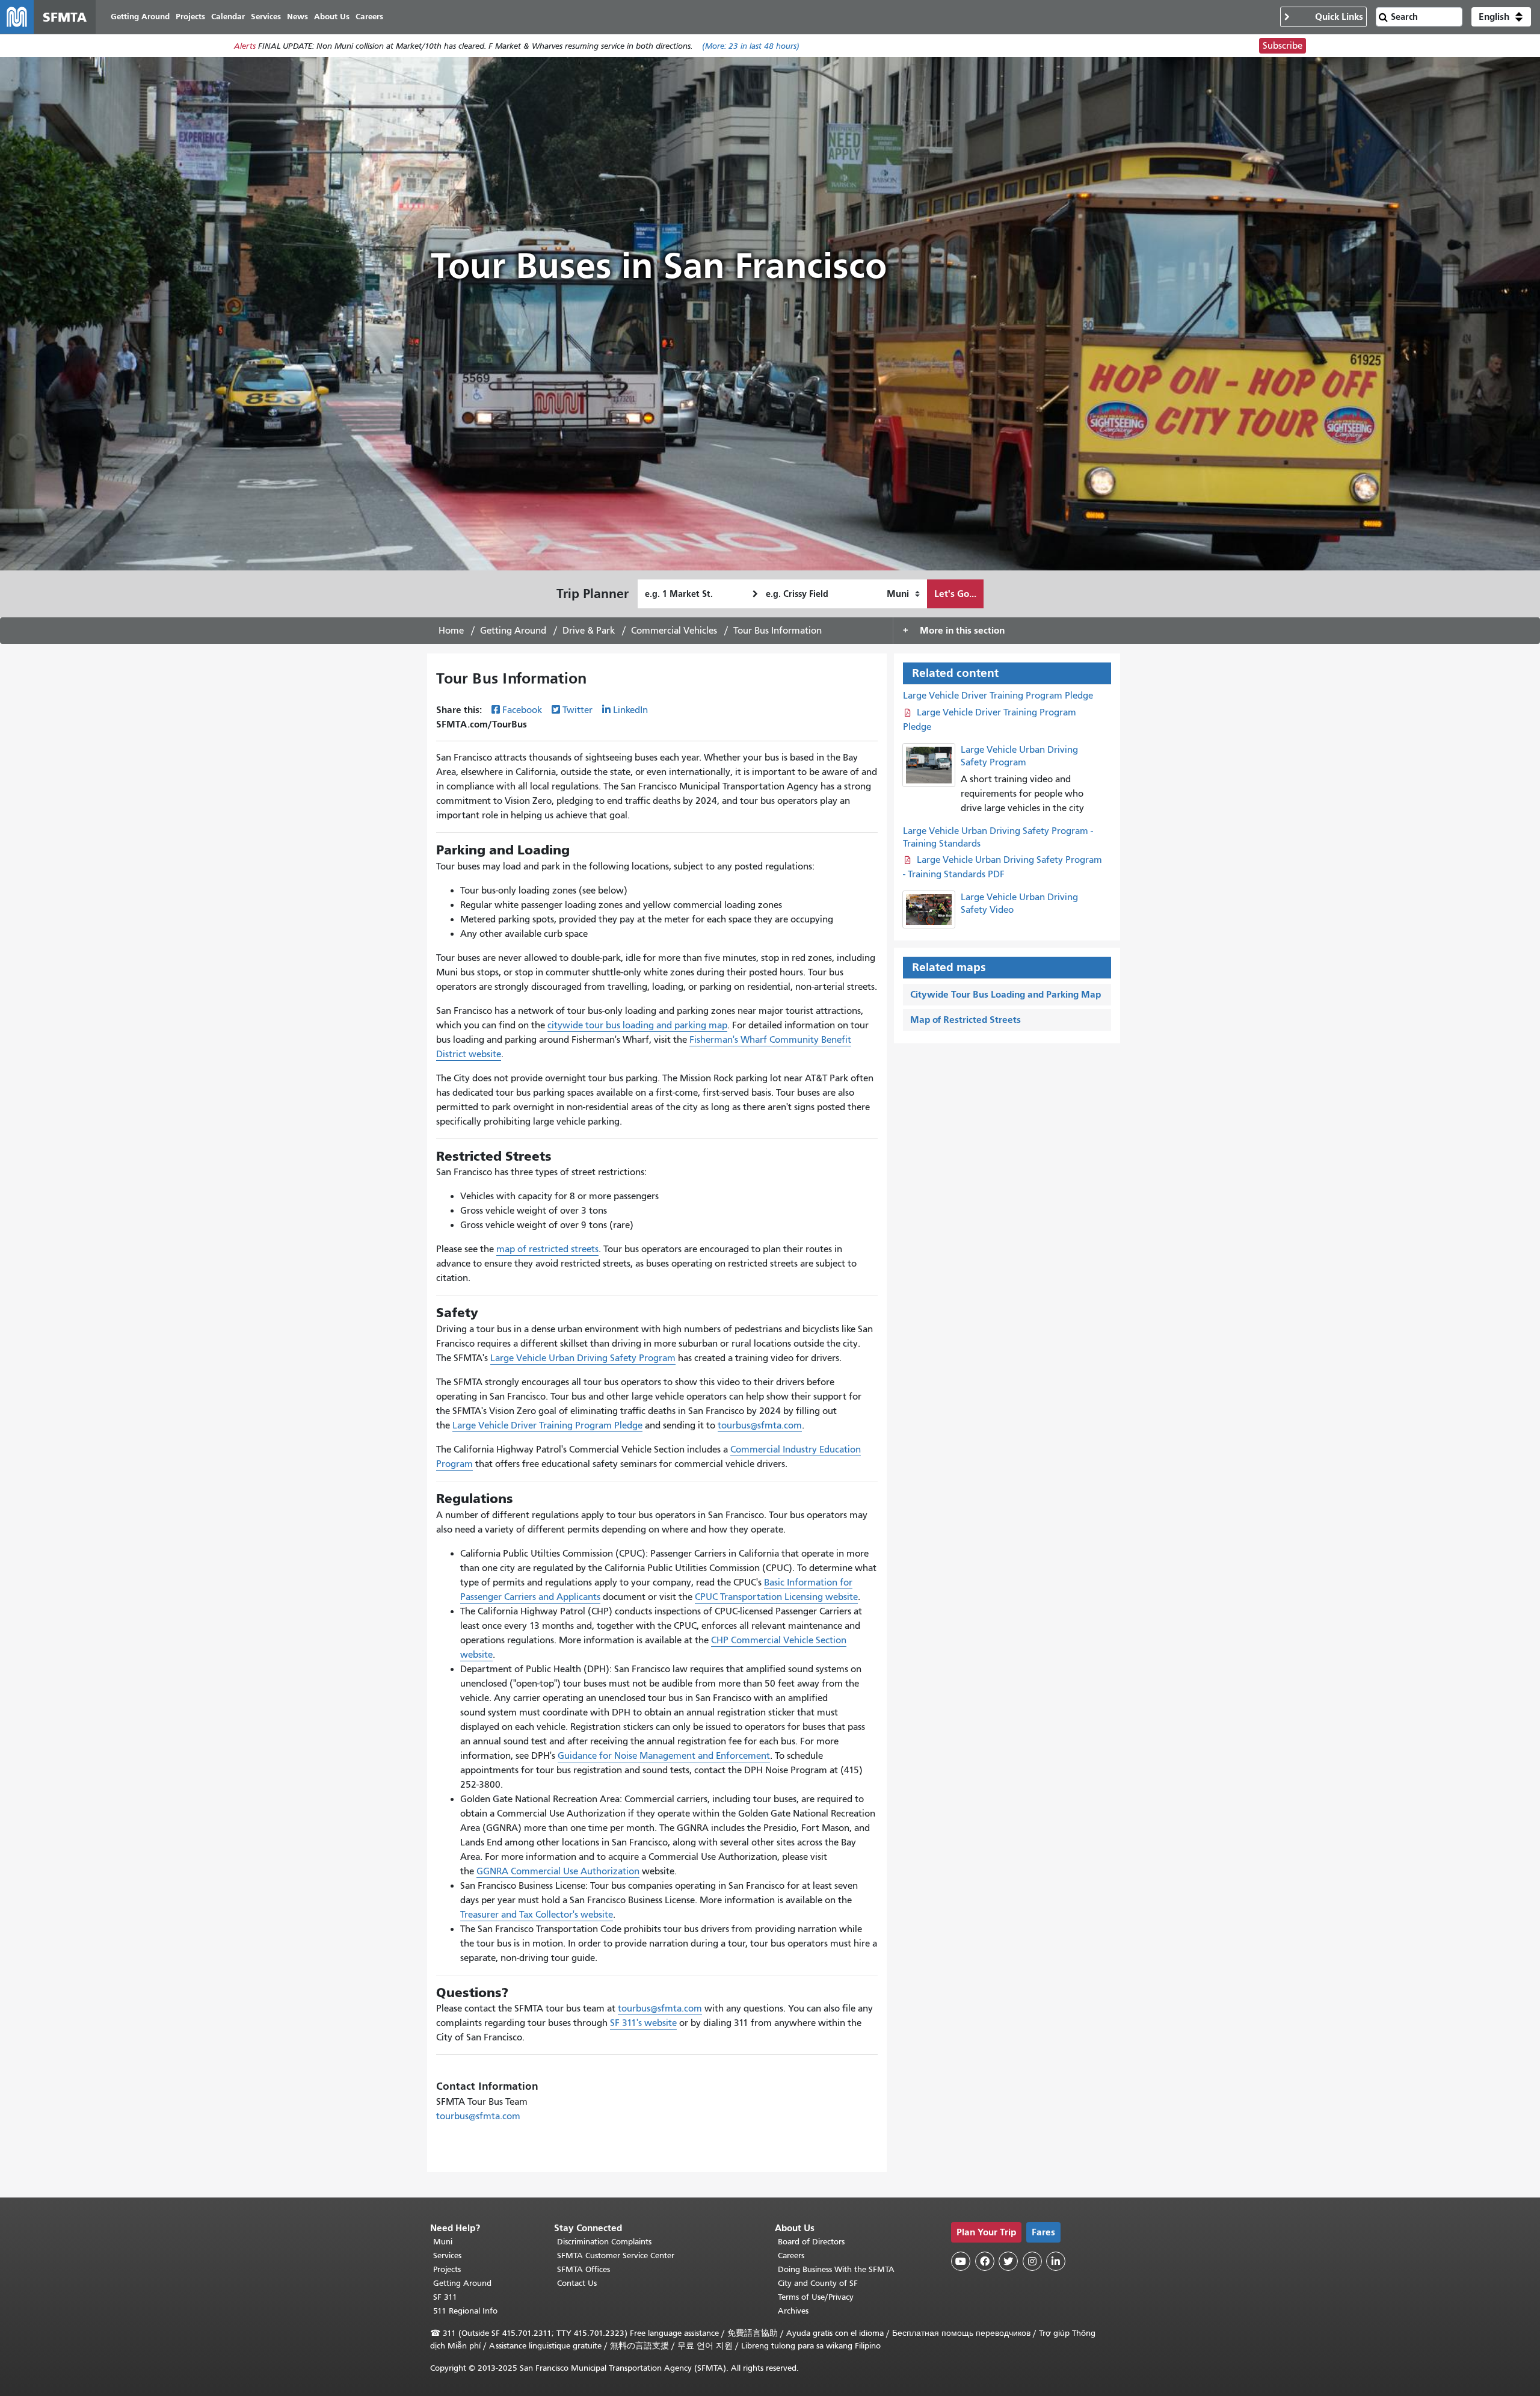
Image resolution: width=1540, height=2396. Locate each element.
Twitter (577, 710)
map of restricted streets (547, 1249)
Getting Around (513, 631)
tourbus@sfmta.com (760, 1425)
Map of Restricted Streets (966, 1020)
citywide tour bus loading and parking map (637, 1025)
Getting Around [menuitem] (140, 17)
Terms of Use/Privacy (816, 2297)
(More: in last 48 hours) (751, 46)
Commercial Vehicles (674, 631)
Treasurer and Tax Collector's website (537, 1915)
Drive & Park (589, 631)
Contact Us (577, 2283)
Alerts (245, 46)
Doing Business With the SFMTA (836, 2269)
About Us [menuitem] (332, 17)
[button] (1501, 17)
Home (451, 631)
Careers (791, 2256)
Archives (793, 2311)
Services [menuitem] (266, 17)
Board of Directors (811, 2242)
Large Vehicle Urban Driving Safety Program (583, 1358)
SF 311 (445, 2297)
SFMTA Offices (584, 2269)
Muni (443, 2242)
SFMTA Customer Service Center (616, 2256)
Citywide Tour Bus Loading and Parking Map (1006, 994)
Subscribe (1283, 46)
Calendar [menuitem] (228, 17)
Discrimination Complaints (604, 2242)
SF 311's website (643, 2023)
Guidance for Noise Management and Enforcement (664, 1756)
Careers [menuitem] (369, 17)
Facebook (522, 710)
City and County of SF (818, 2283)
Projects (447, 2269)
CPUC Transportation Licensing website (776, 1597)
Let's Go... (955, 594)
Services (447, 2256)
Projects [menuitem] (190, 17)
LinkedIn (630, 710)
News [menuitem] (297, 17)
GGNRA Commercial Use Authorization (558, 1871)
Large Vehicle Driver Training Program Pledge (547, 1425)
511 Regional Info (465, 2311)
